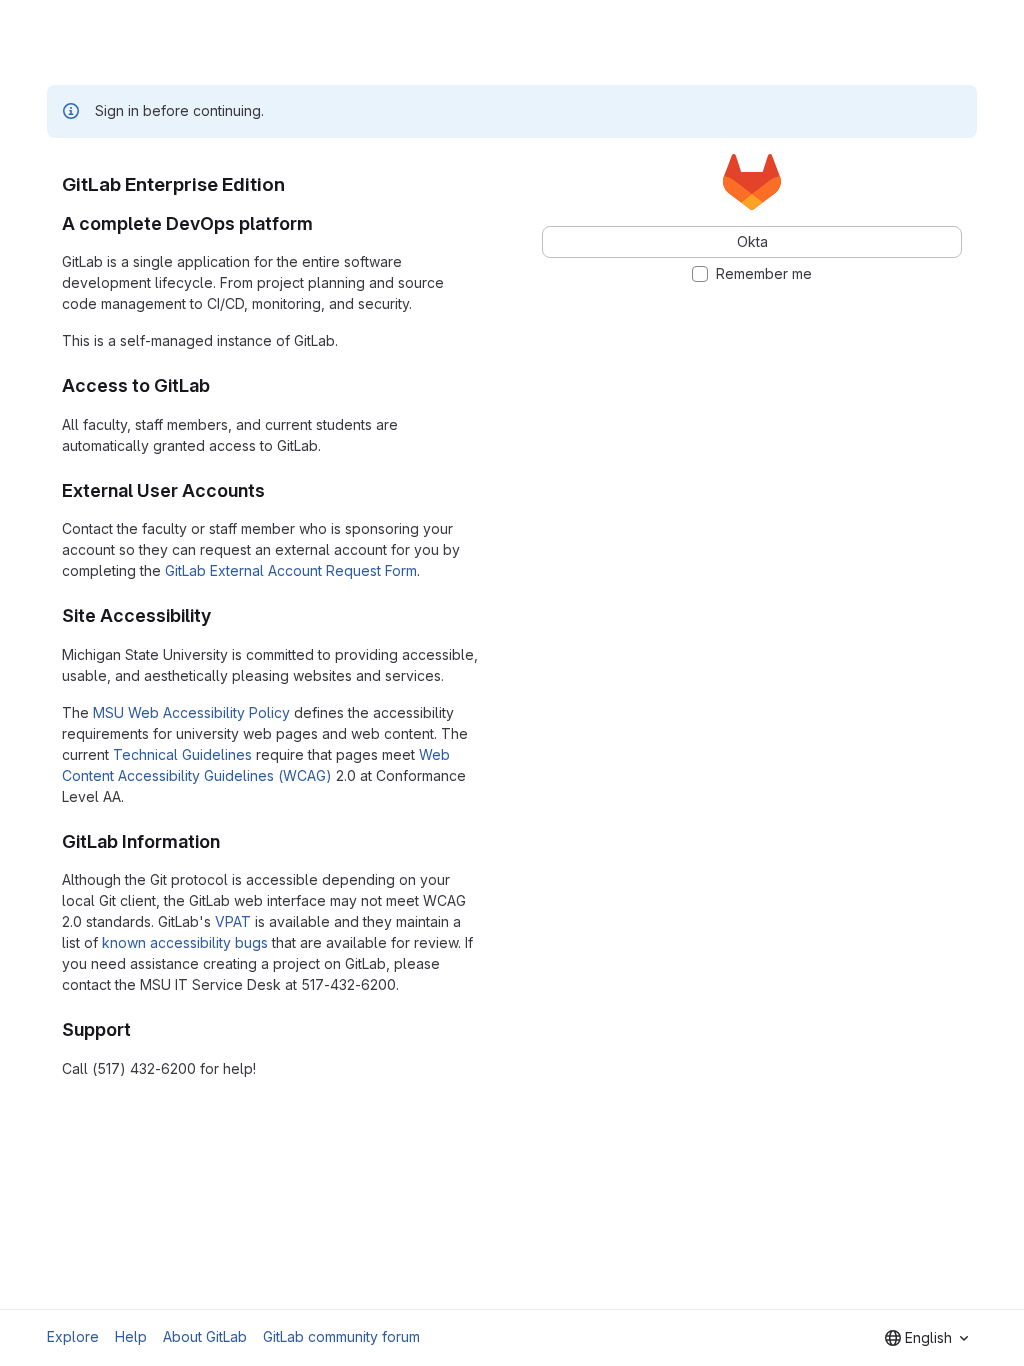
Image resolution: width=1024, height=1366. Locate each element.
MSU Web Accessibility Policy (191, 712)
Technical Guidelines (182, 754)
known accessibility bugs (185, 942)
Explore (73, 1336)
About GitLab (205, 1336)
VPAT (233, 921)
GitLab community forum (341, 1336)
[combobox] (926, 1338)
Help (131, 1336)
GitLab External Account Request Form (291, 570)
